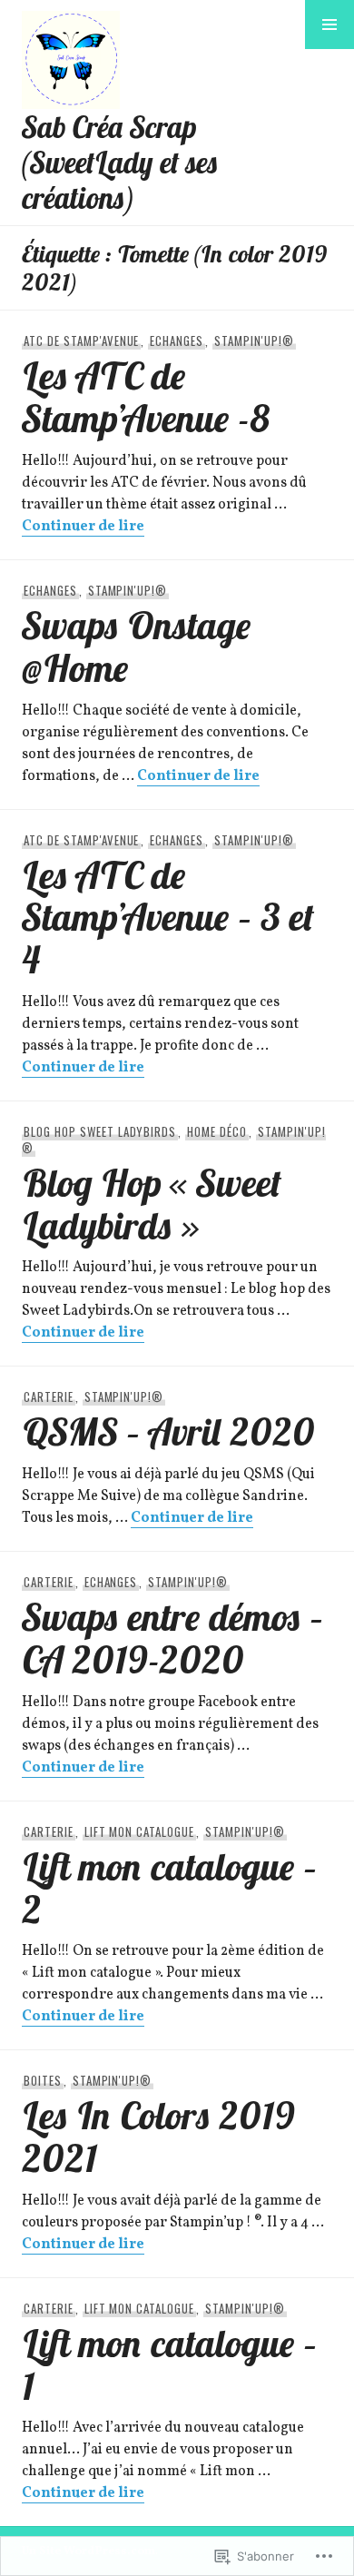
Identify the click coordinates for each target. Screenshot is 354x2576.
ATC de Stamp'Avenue (82, 341)
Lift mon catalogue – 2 (170, 1887)
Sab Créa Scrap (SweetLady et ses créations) (120, 162)
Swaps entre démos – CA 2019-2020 (173, 1638)
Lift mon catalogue (140, 1831)
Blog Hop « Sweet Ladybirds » (152, 1204)
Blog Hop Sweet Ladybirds (100, 1131)
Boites (43, 2080)
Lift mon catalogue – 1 (170, 2364)
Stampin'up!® (254, 341)
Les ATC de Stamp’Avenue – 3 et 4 (168, 917)
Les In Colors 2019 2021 (158, 2136)
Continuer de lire (83, 527)
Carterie (49, 1397)
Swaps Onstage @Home (137, 646)
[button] (329, 25)
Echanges (177, 341)
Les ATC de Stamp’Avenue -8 (146, 396)
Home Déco (217, 1131)
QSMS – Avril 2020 (168, 1431)
